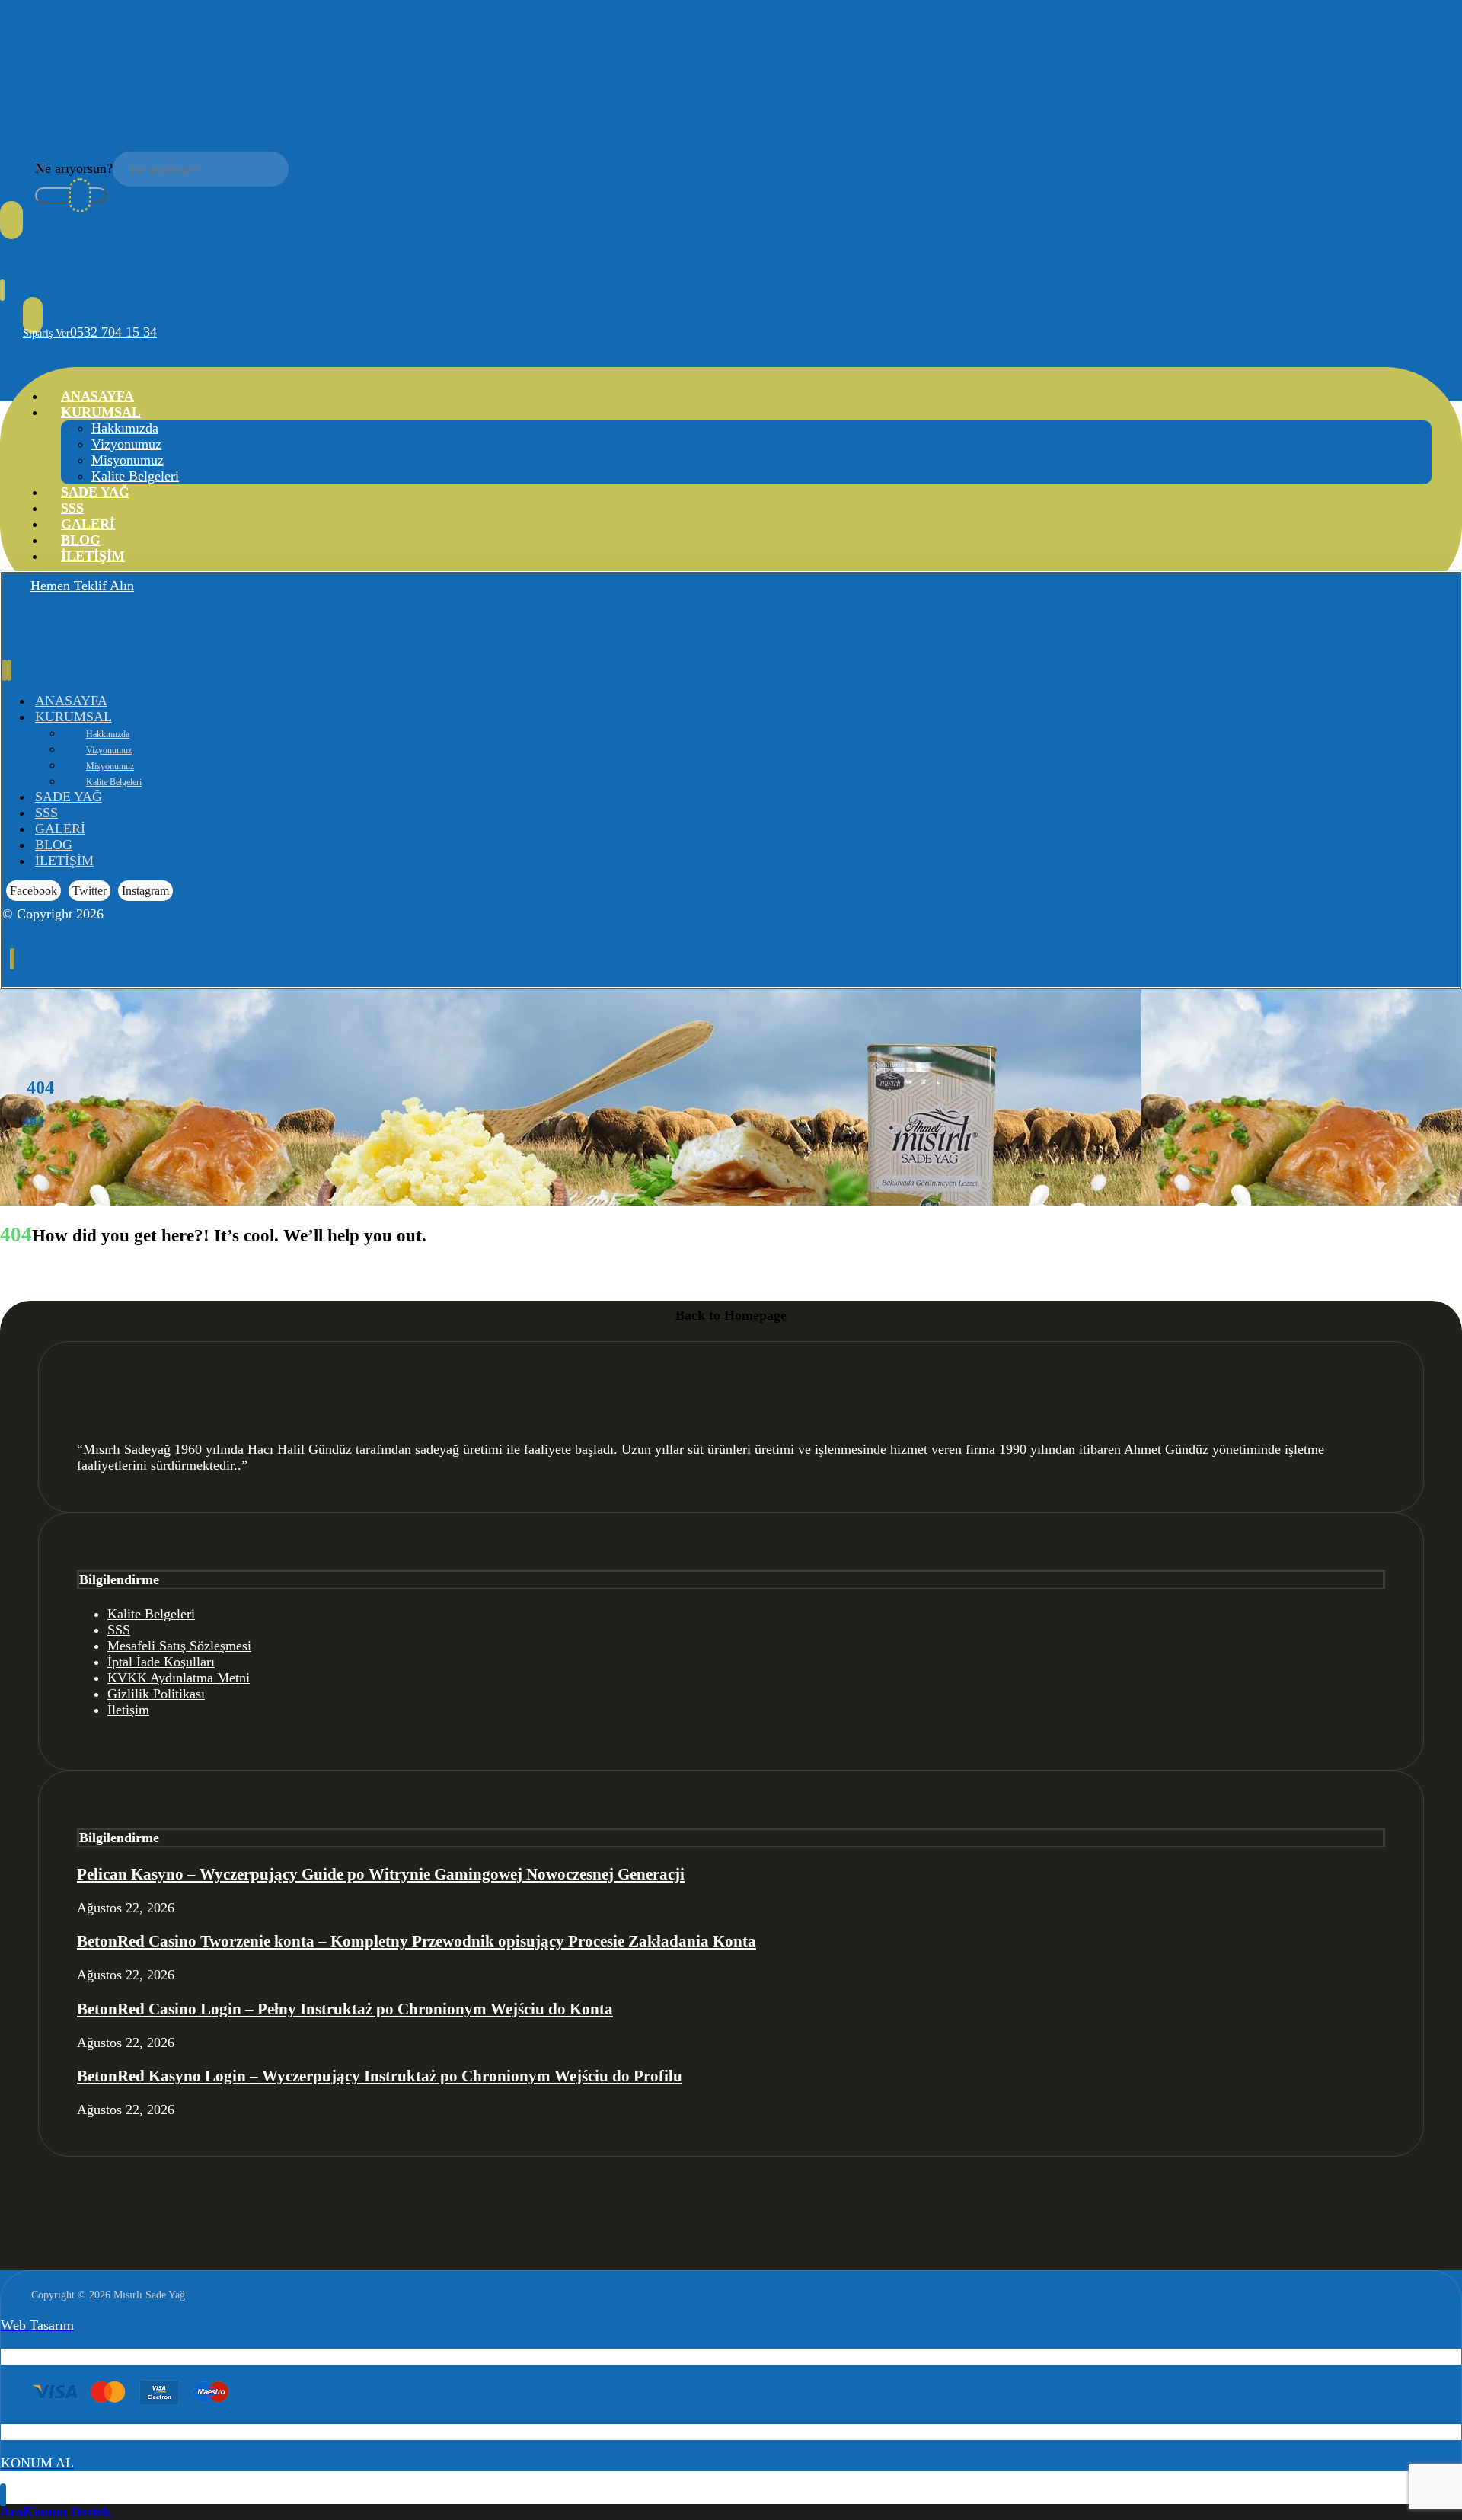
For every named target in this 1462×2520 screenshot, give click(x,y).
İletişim (128, 1710)
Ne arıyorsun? (74, 168)
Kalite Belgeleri (151, 1614)
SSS (119, 1630)
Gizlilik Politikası (156, 1694)
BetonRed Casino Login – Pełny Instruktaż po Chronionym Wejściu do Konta (345, 2009)
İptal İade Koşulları (161, 1662)
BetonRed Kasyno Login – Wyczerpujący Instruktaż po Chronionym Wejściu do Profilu (380, 2076)
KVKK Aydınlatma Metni (179, 1678)
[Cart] (2, 291)
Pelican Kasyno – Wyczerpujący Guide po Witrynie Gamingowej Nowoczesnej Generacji (381, 1874)
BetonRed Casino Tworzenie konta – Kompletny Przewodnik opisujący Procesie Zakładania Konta (417, 1941)
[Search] (71, 195)
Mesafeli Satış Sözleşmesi (179, 1646)
